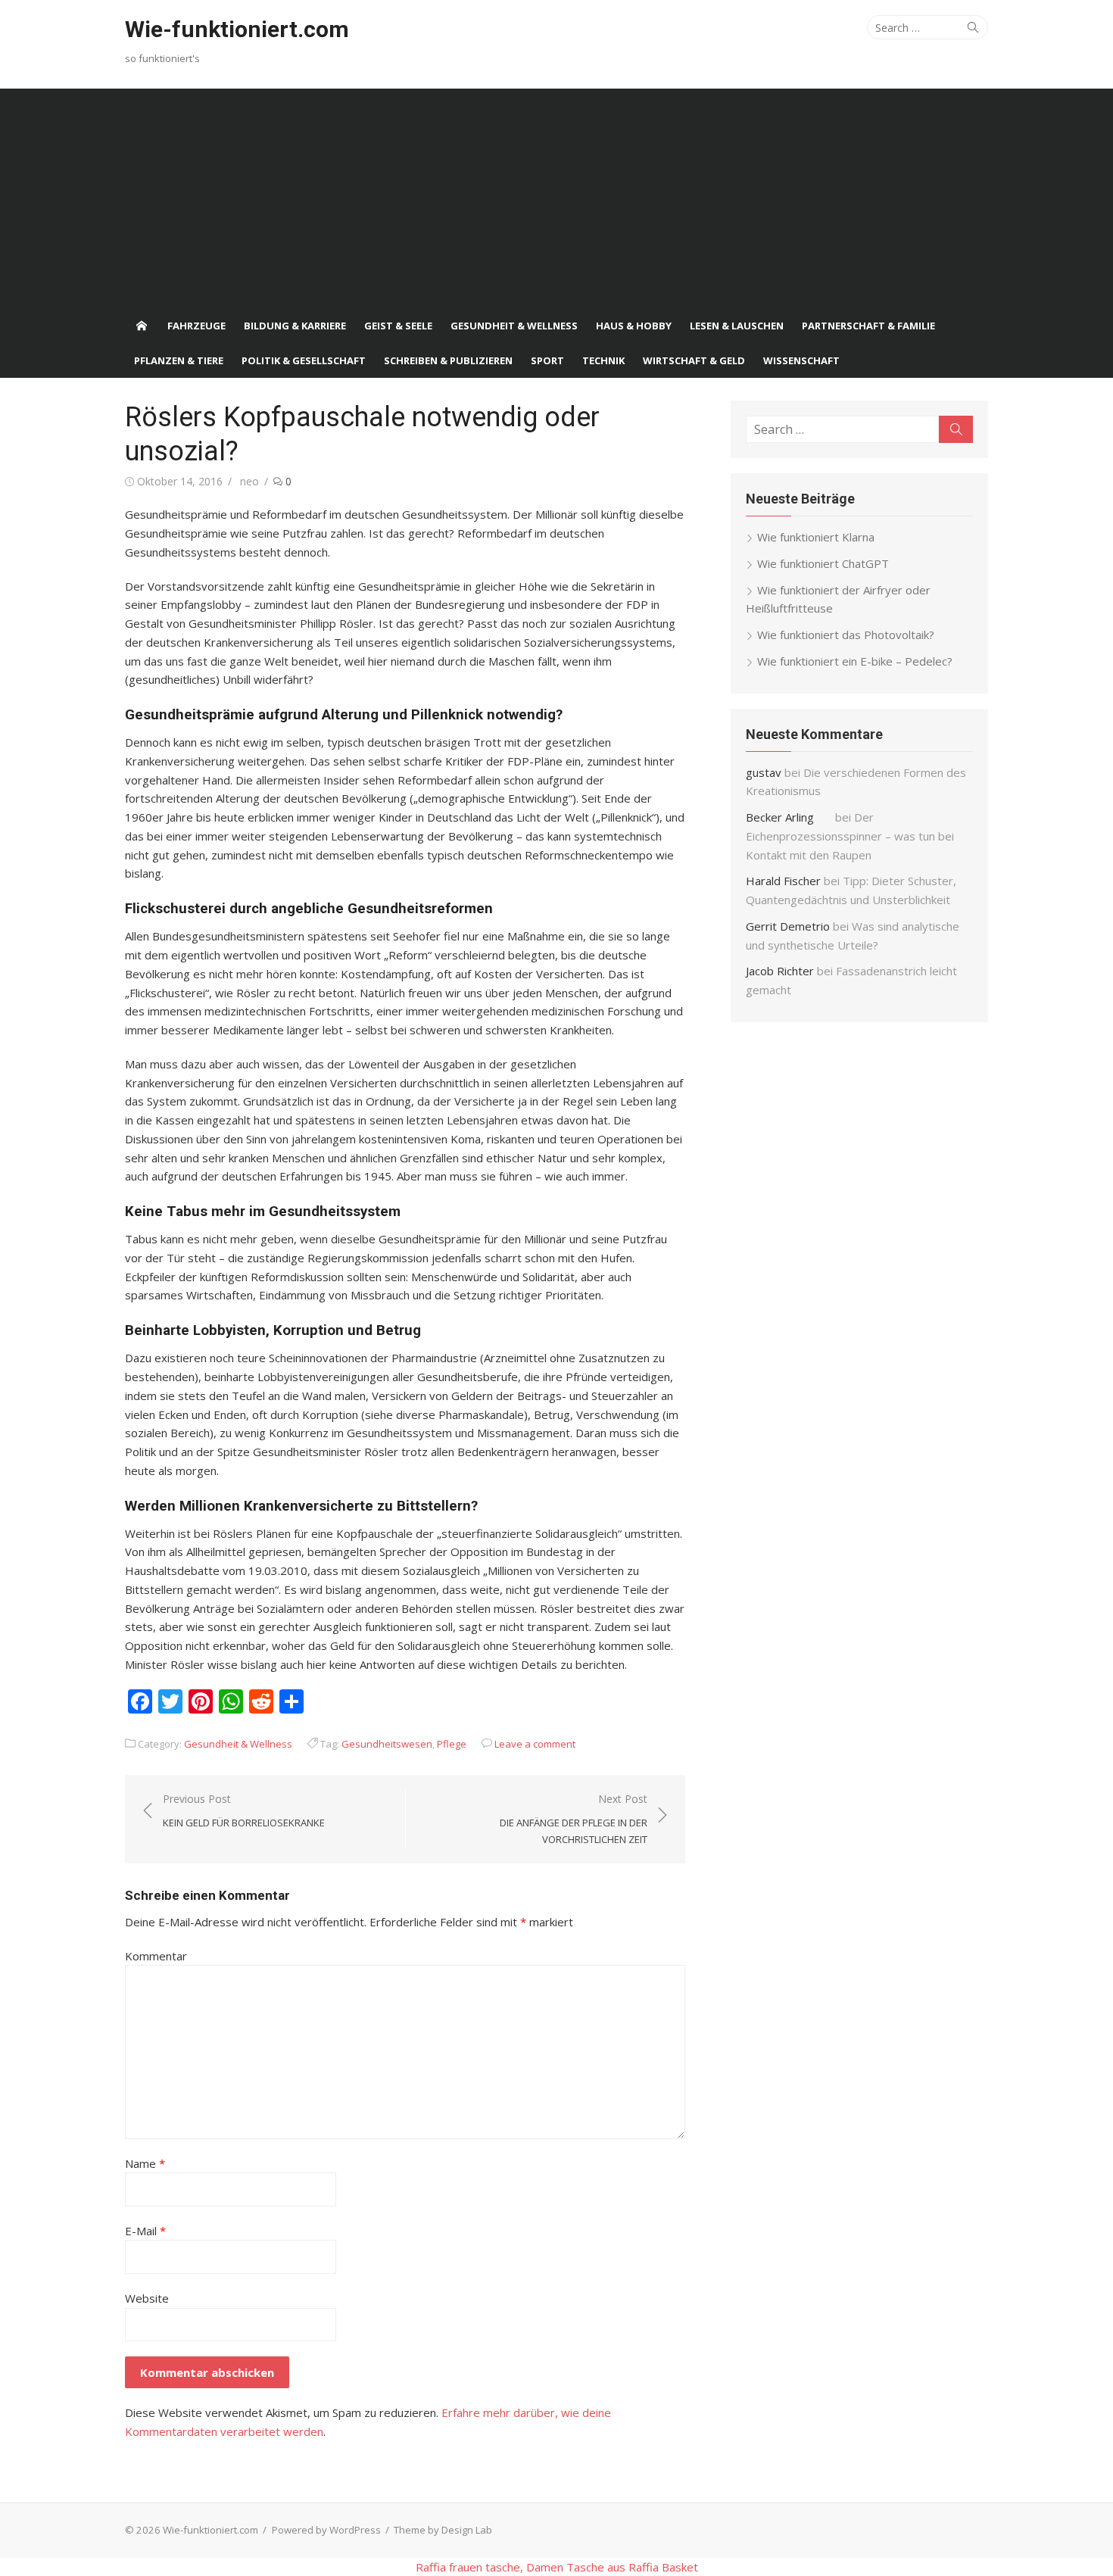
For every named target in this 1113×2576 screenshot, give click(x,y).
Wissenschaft (801, 360)
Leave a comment (535, 1744)
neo (249, 481)
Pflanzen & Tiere (179, 360)
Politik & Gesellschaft (304, 360)
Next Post (574, 1819)
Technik (603, 360)
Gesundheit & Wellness (514, 326)
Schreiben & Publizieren (448, 360)
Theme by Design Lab (443, 2530)
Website (147, 2298)
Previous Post (244, 1810)
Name (145, 2163)
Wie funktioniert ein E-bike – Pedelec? (855, 661)
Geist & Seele (398, 326)
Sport (547, 360)
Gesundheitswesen (387, 1744)
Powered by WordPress (326, 2530)
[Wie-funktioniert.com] (142, 326)
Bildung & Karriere (295, 326)
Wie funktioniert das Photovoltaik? (846, 635)
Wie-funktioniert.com (237, 29)
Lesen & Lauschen (737, 326)
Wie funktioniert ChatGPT (823, 563)
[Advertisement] (556, 195)
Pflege (452, 1744)
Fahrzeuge (196, 326)
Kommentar (156, 1956)
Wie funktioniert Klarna (816, 537)
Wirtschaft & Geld (694, 360)
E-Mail (145, 2231)
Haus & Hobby (634, 326)
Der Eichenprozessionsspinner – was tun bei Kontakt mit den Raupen (850, 836)
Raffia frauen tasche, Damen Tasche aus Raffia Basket (557, 2567)
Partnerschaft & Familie (868, 326)
